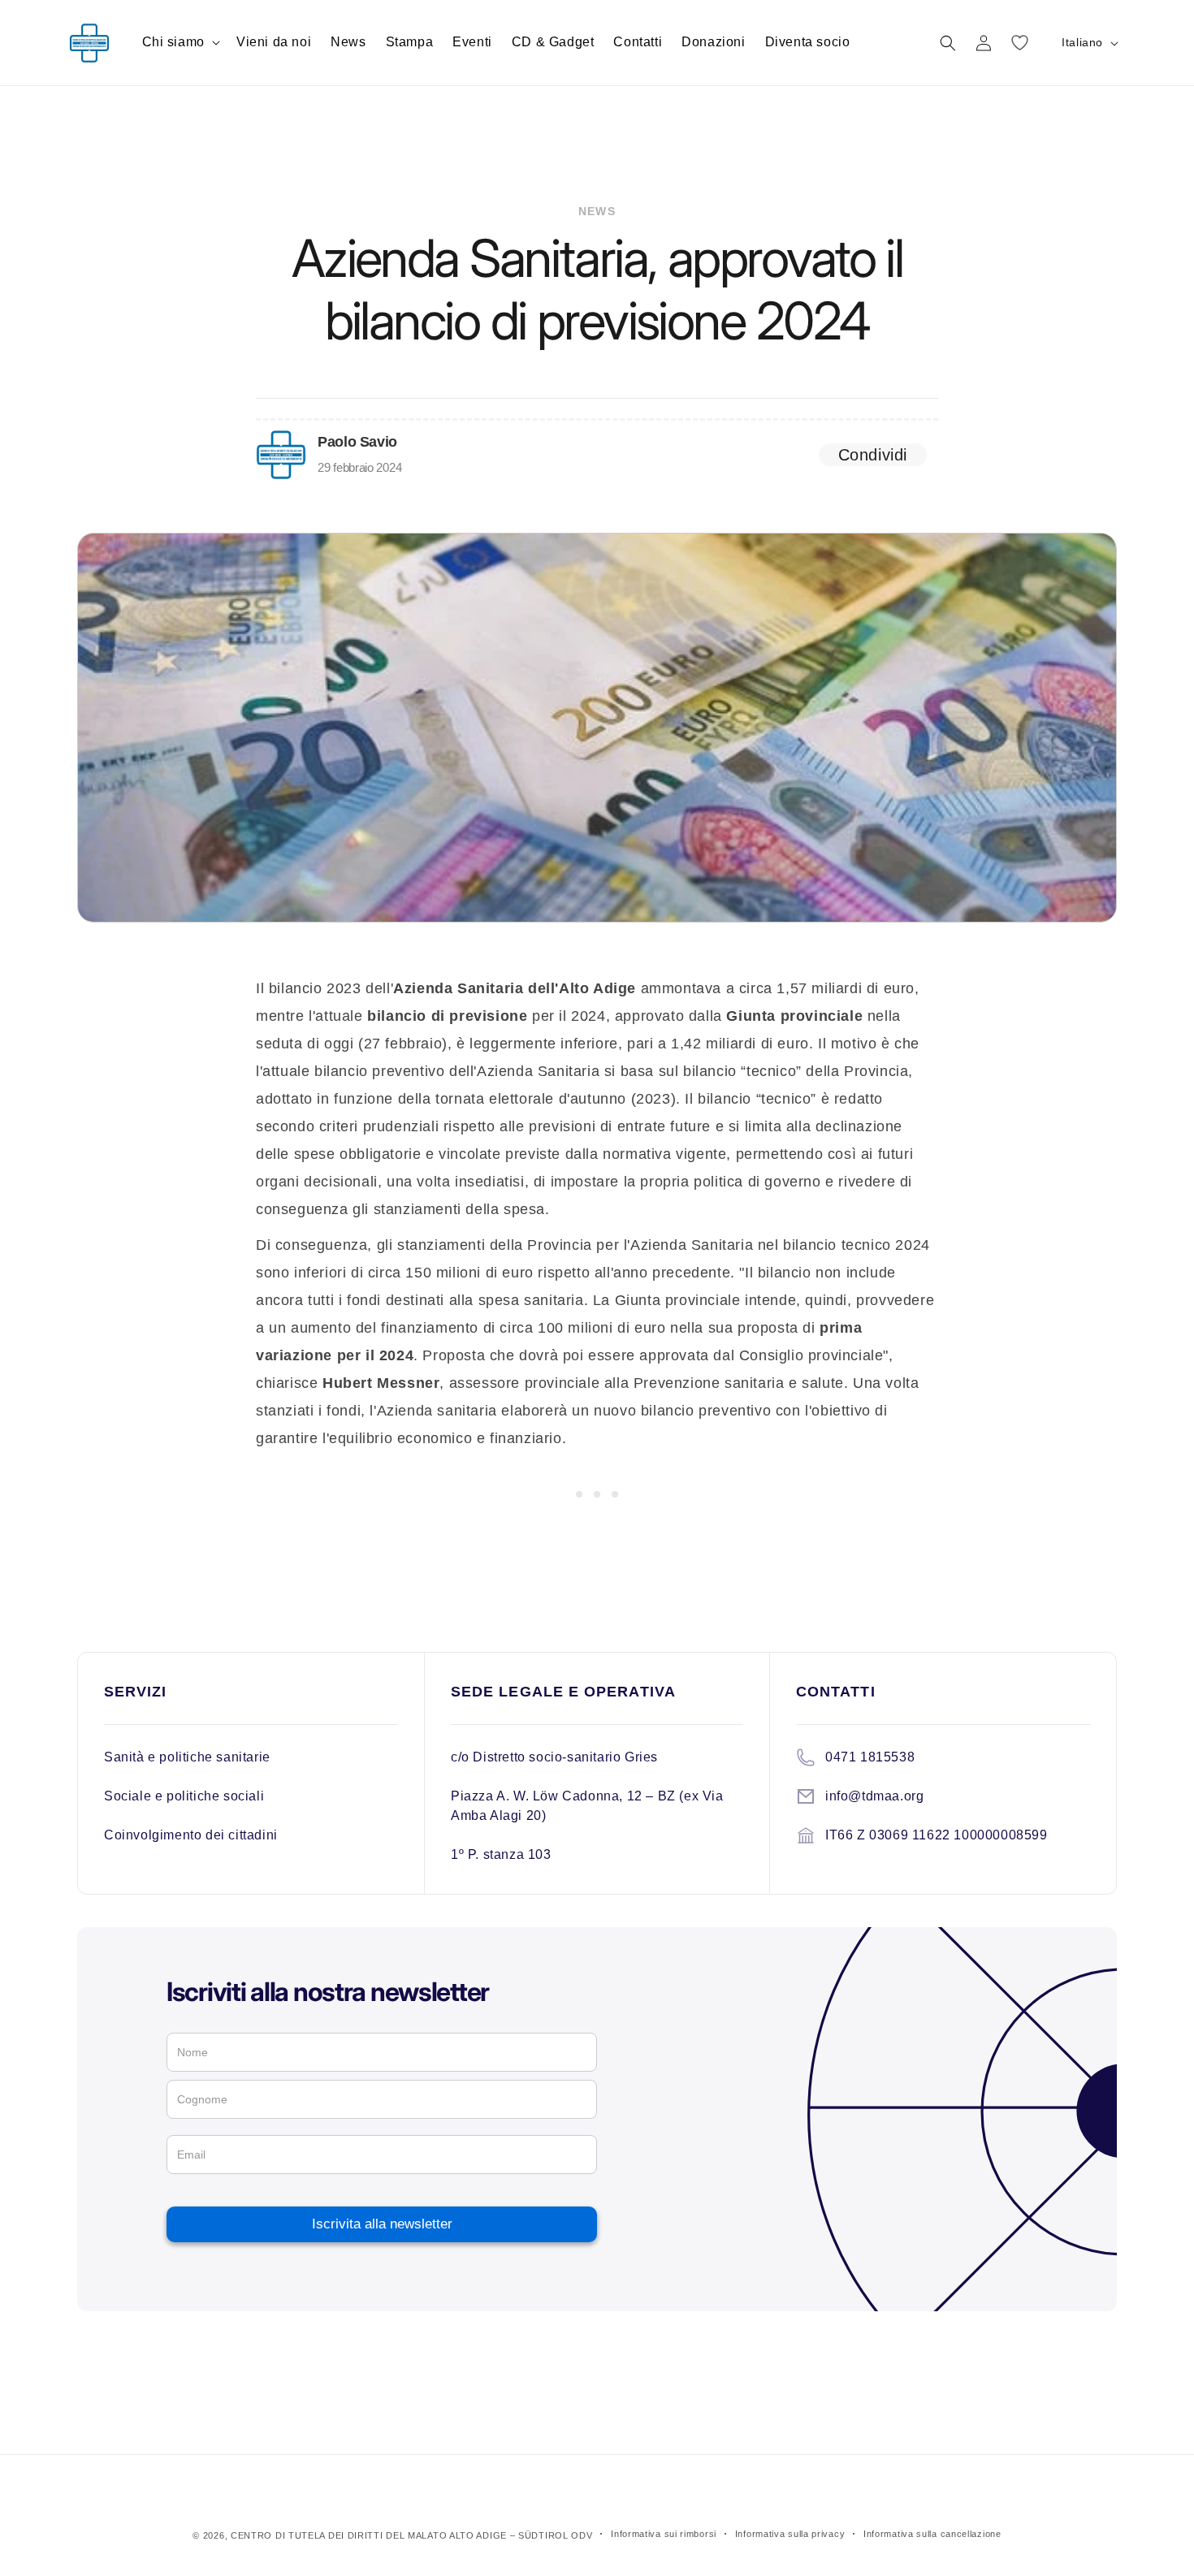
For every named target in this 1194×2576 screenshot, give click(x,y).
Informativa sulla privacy (790, 2534)
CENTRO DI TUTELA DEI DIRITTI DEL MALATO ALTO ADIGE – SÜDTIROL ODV (412, 2535)
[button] (180, 43)
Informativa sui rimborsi (664, 2534)
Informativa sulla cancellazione (932, 2534)
